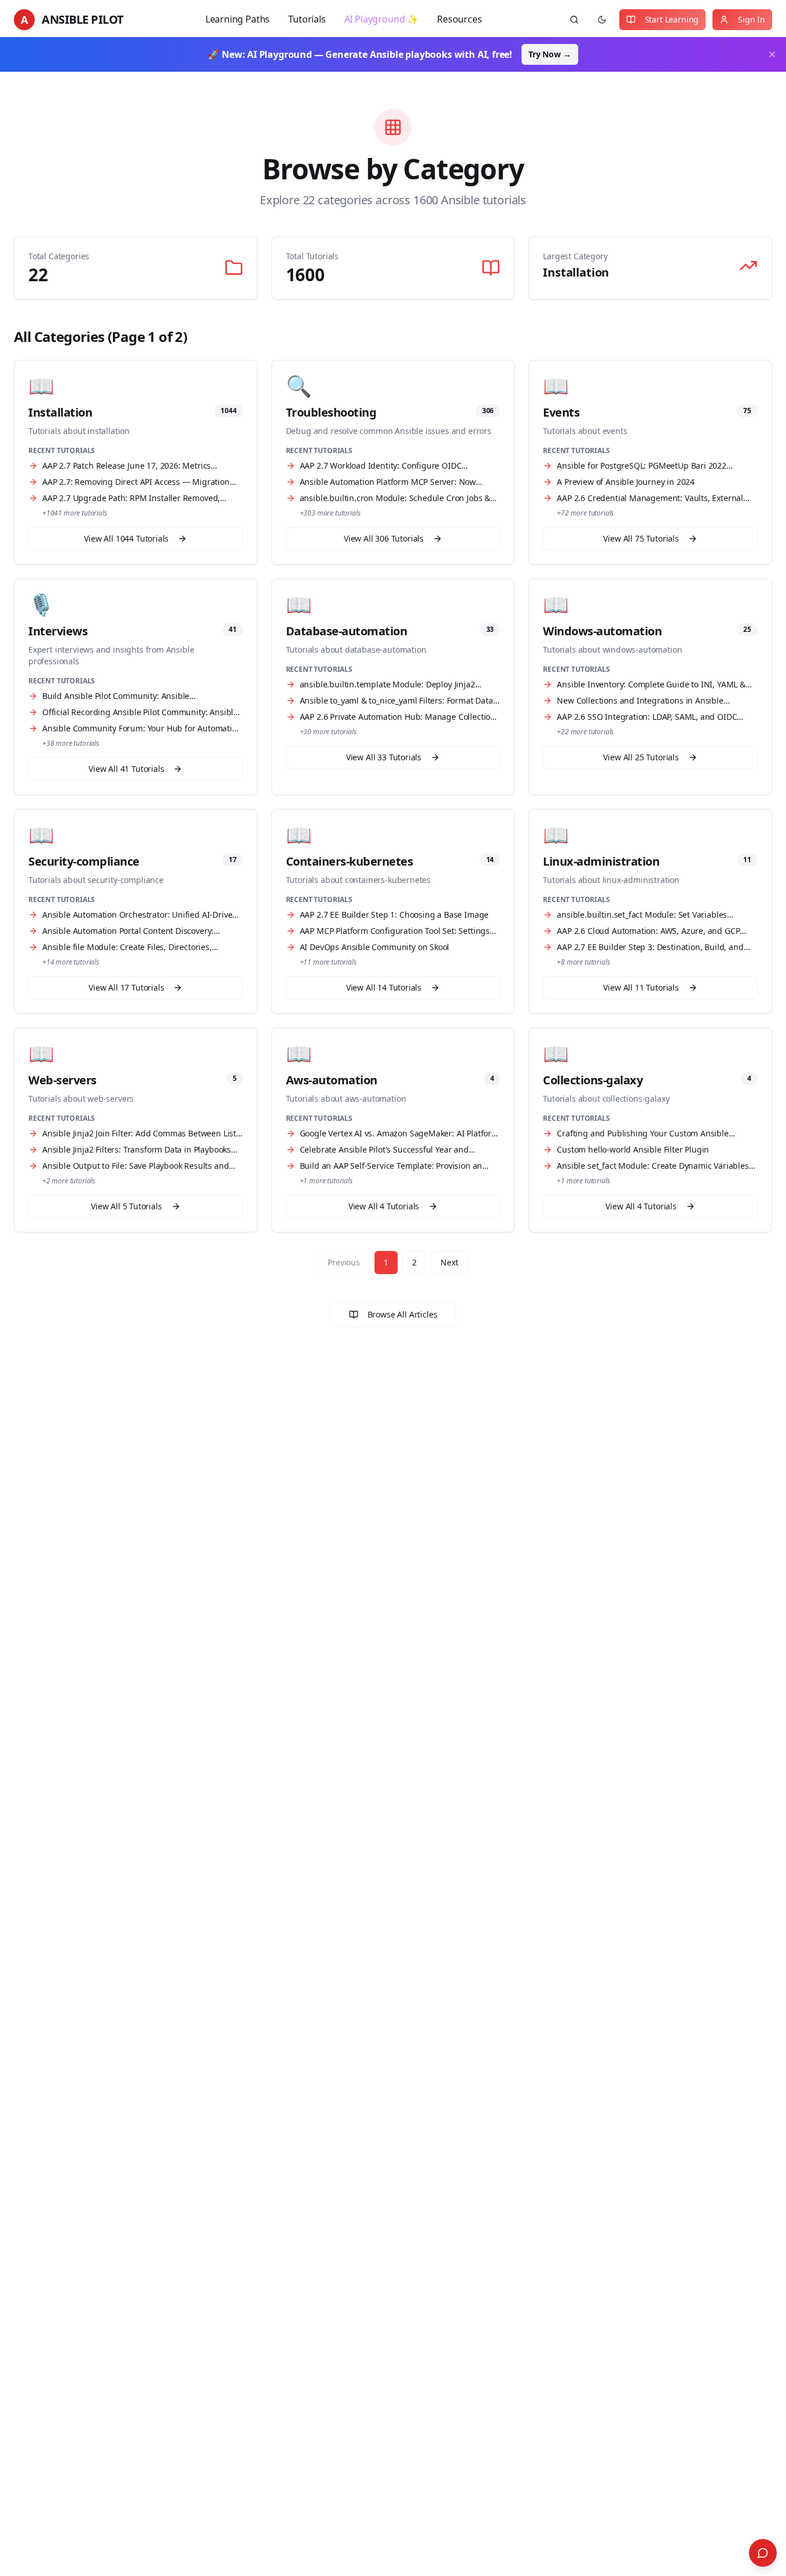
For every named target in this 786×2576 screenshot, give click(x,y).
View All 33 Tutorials (384, 757)
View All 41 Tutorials (126, 769)
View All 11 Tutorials (641, 987)
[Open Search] (763, 2553)
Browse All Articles (403, 1314)
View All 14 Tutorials (384, 987)
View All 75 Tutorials (641, 538)
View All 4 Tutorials (384, 1206)
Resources (459, 19)
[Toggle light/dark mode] (602, 20)
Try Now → (550, 54)
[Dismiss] (772, 54)
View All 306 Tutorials (384, 538)
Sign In (752, 19)
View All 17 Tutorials (126, 987)
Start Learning (672, 19)
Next (449, 1262)
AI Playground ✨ (381, 19)
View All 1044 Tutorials (126, 538)
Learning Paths (238, 19)
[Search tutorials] (574, 20)
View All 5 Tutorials (126, 1206)
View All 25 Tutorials (641, 757)
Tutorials (307, 19)
